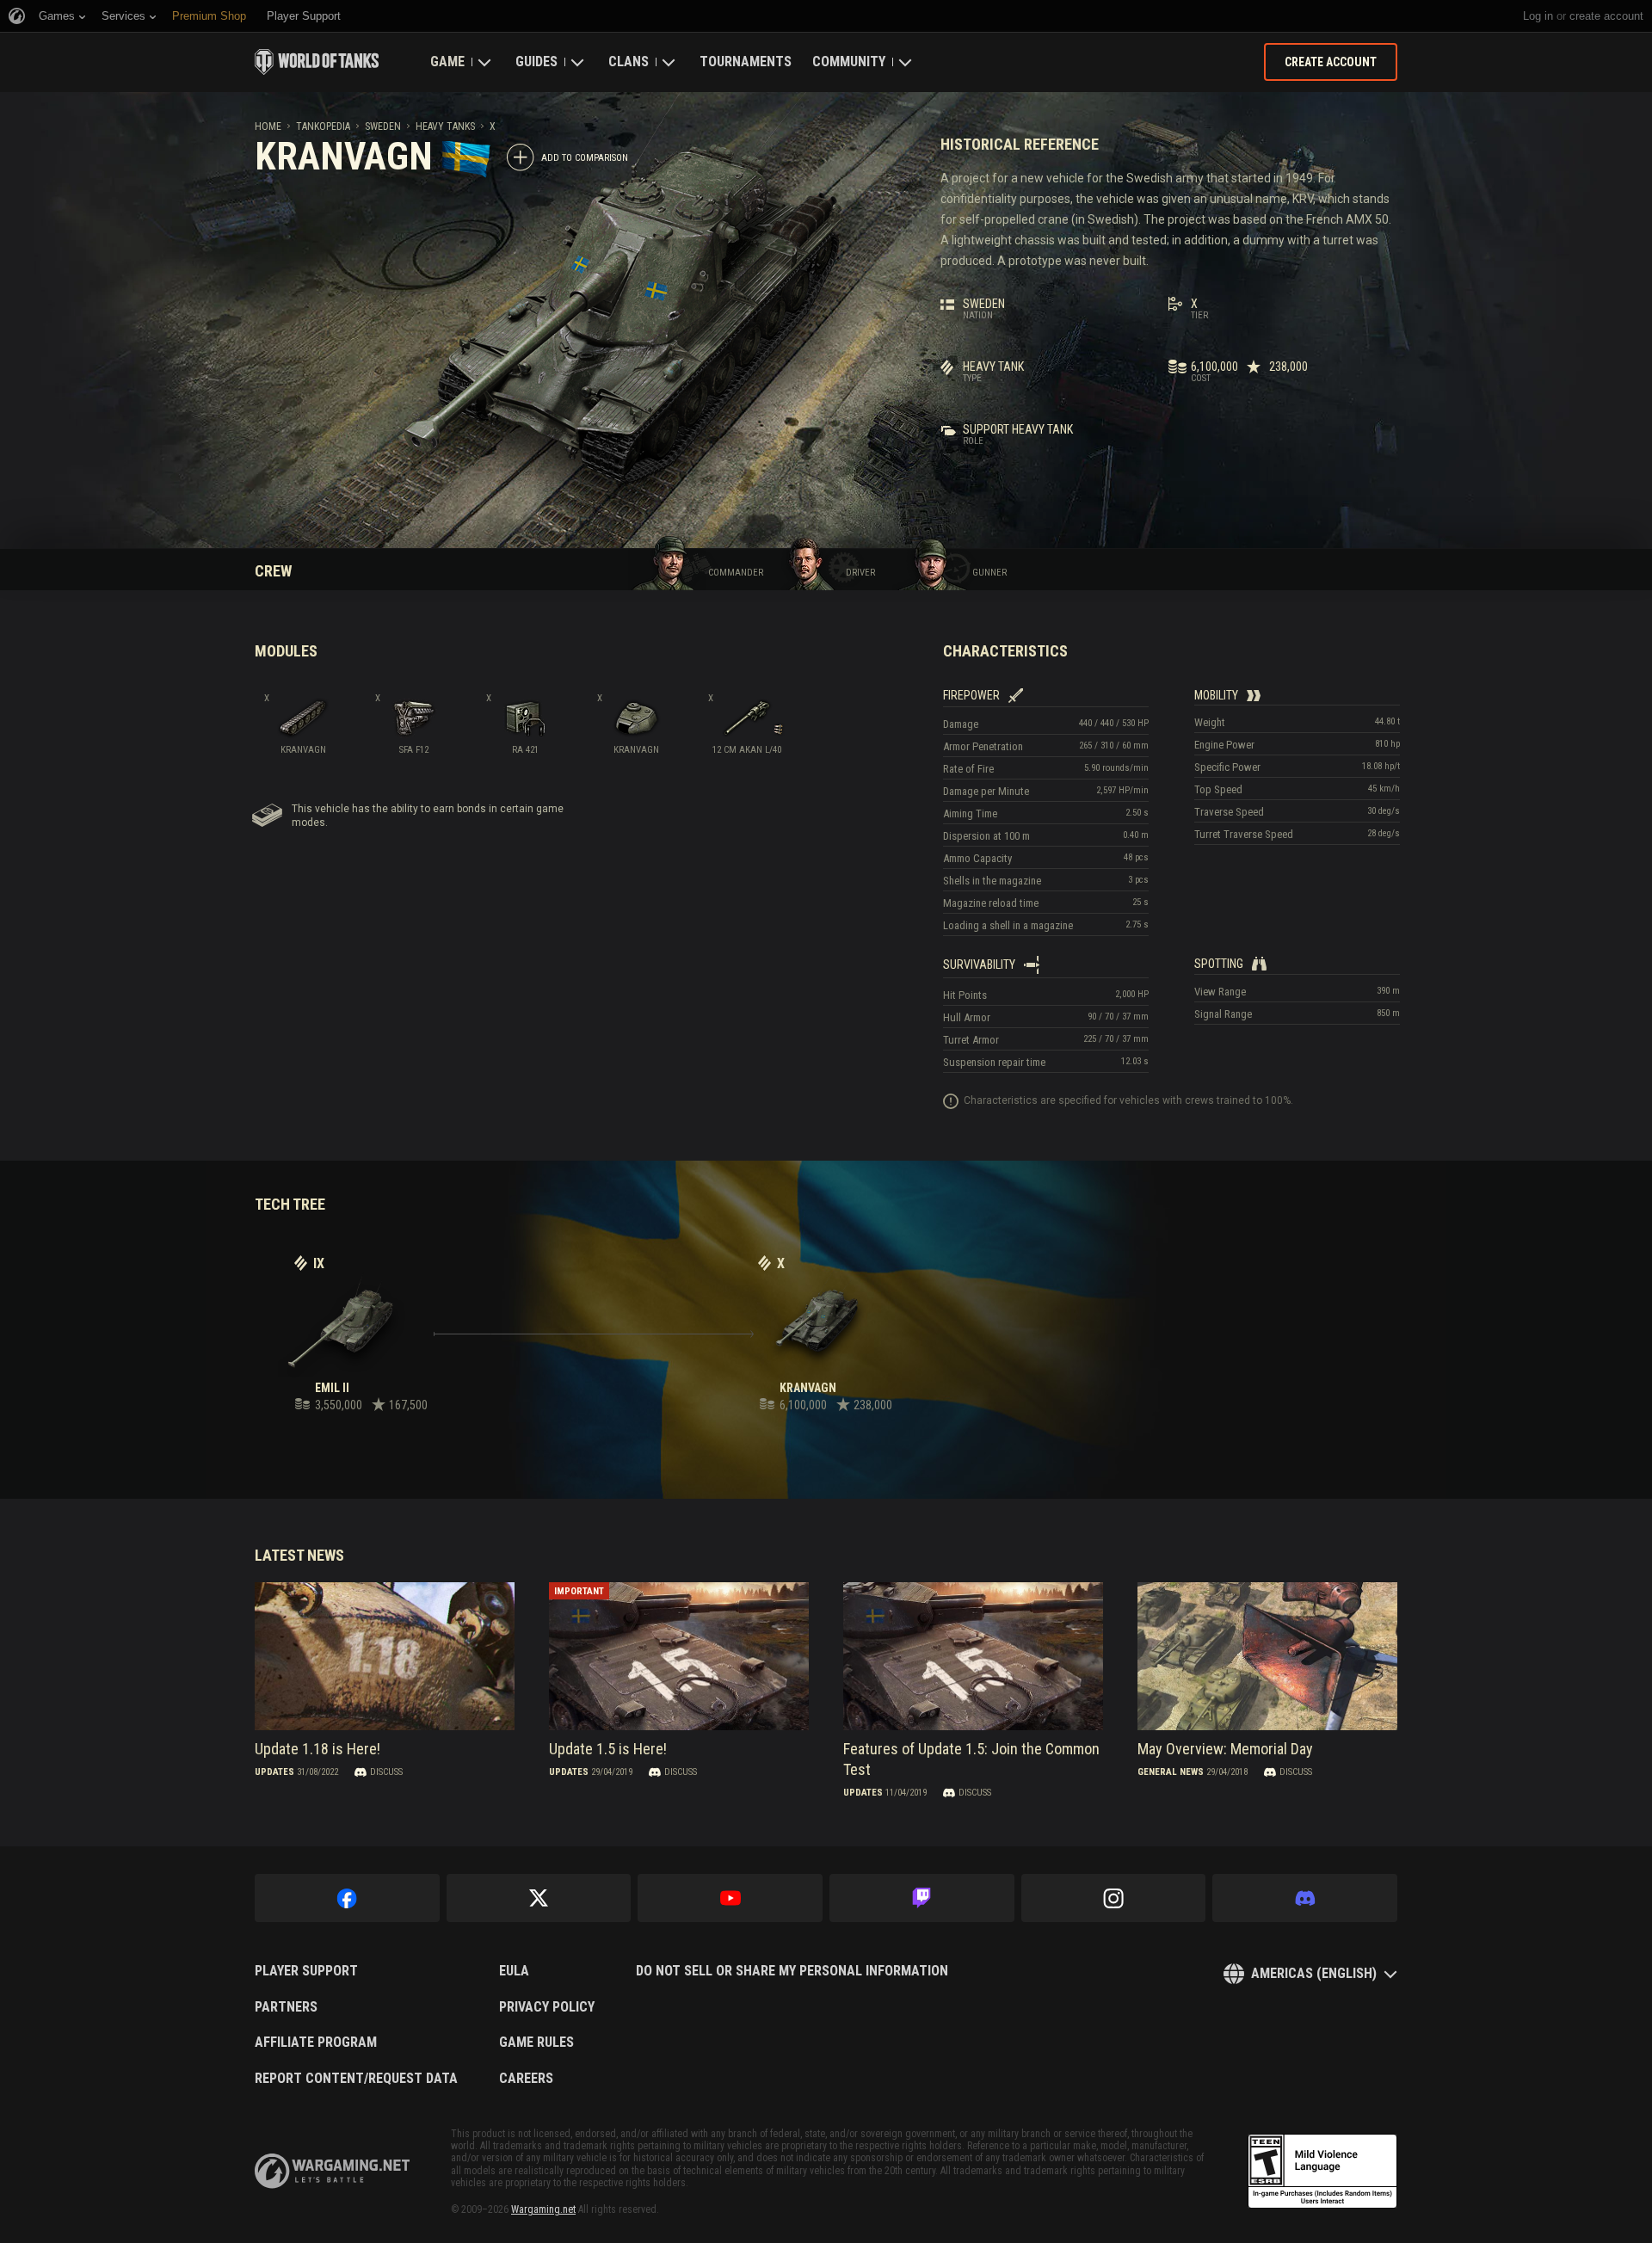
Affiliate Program (316, 2043)
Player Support (306, 1971)
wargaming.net (332, 2171)
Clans (629, 62)
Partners (286, 2007)
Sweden (383, 126)
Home (268, 126)
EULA (514, 1971)
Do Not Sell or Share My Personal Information (792, 1971)
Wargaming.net (543, 2209)
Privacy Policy (547, 2007)
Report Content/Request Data (356, 2079)
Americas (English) (1314, 1973)
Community (849, 62)
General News (1171, 1772)
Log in (1538, 16)
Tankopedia (323, 126)
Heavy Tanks (445, 126)
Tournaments (746, 62)
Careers (526, 2079)
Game (447, 62)
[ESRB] (1322, 2172)
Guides (536, 62)
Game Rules (536, 2043)
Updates (274, 1772)
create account (1606, 16)
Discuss (386, 1772)
